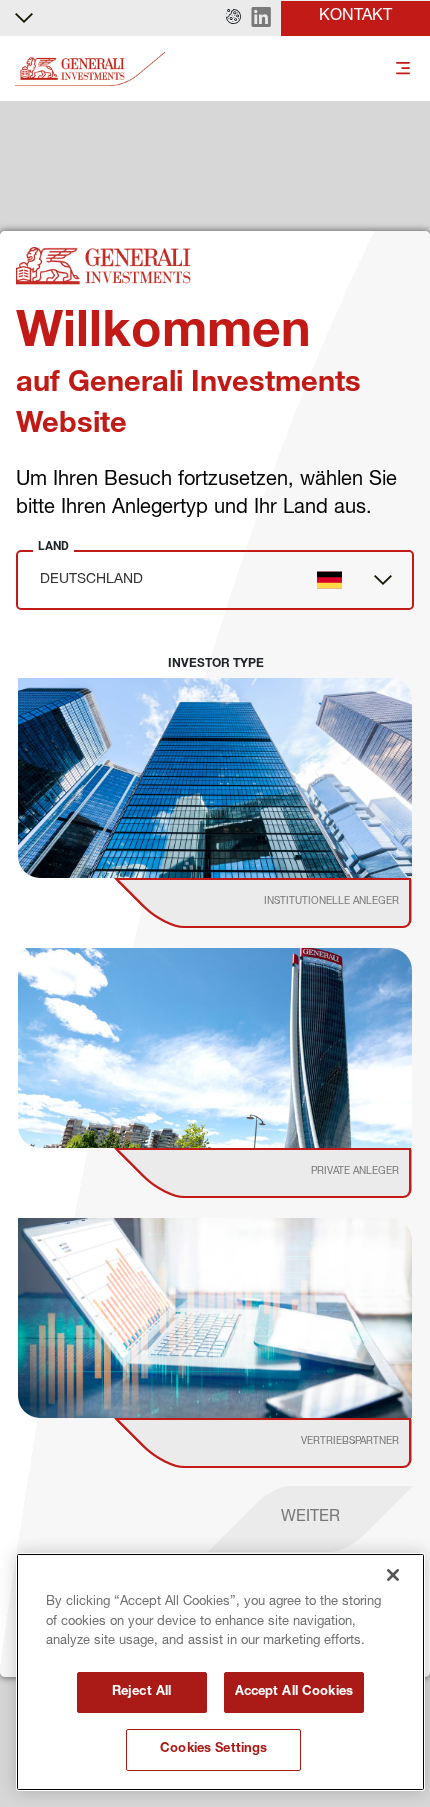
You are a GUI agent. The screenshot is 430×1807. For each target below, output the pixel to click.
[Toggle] (403, 69)
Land (53, 546)
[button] (233, 18)
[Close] (393, 1575)
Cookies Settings (213, 1749)
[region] (220, 1672)
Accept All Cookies (294, 1692)
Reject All (141, 1692)
